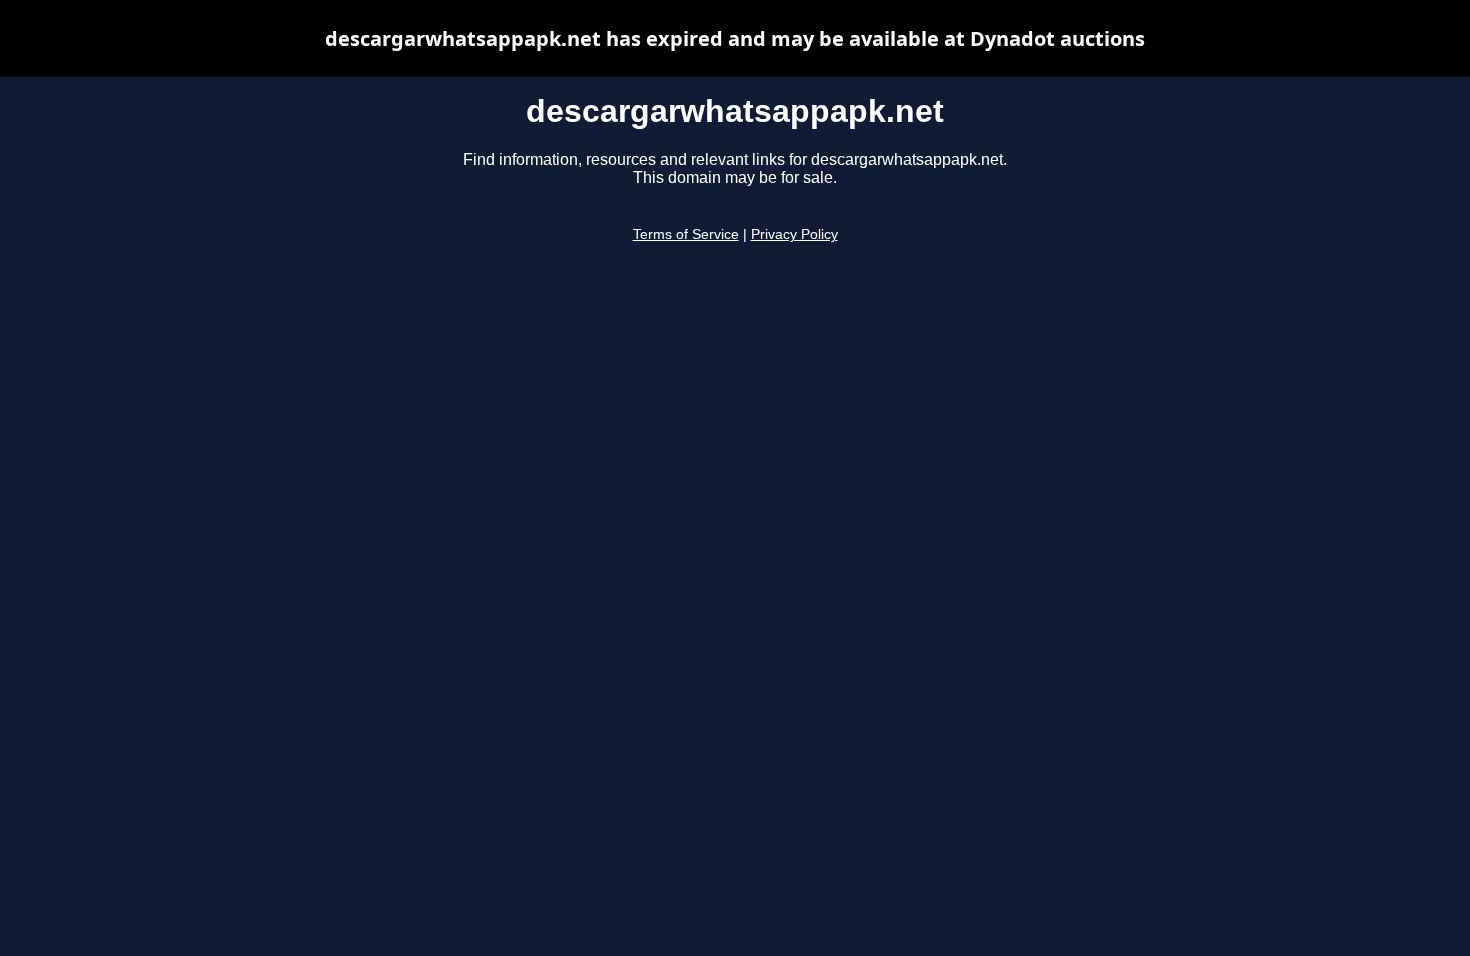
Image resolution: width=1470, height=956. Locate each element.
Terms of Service (686, 234)
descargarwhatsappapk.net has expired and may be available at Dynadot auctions (735, 38)
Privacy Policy (794, 234)
